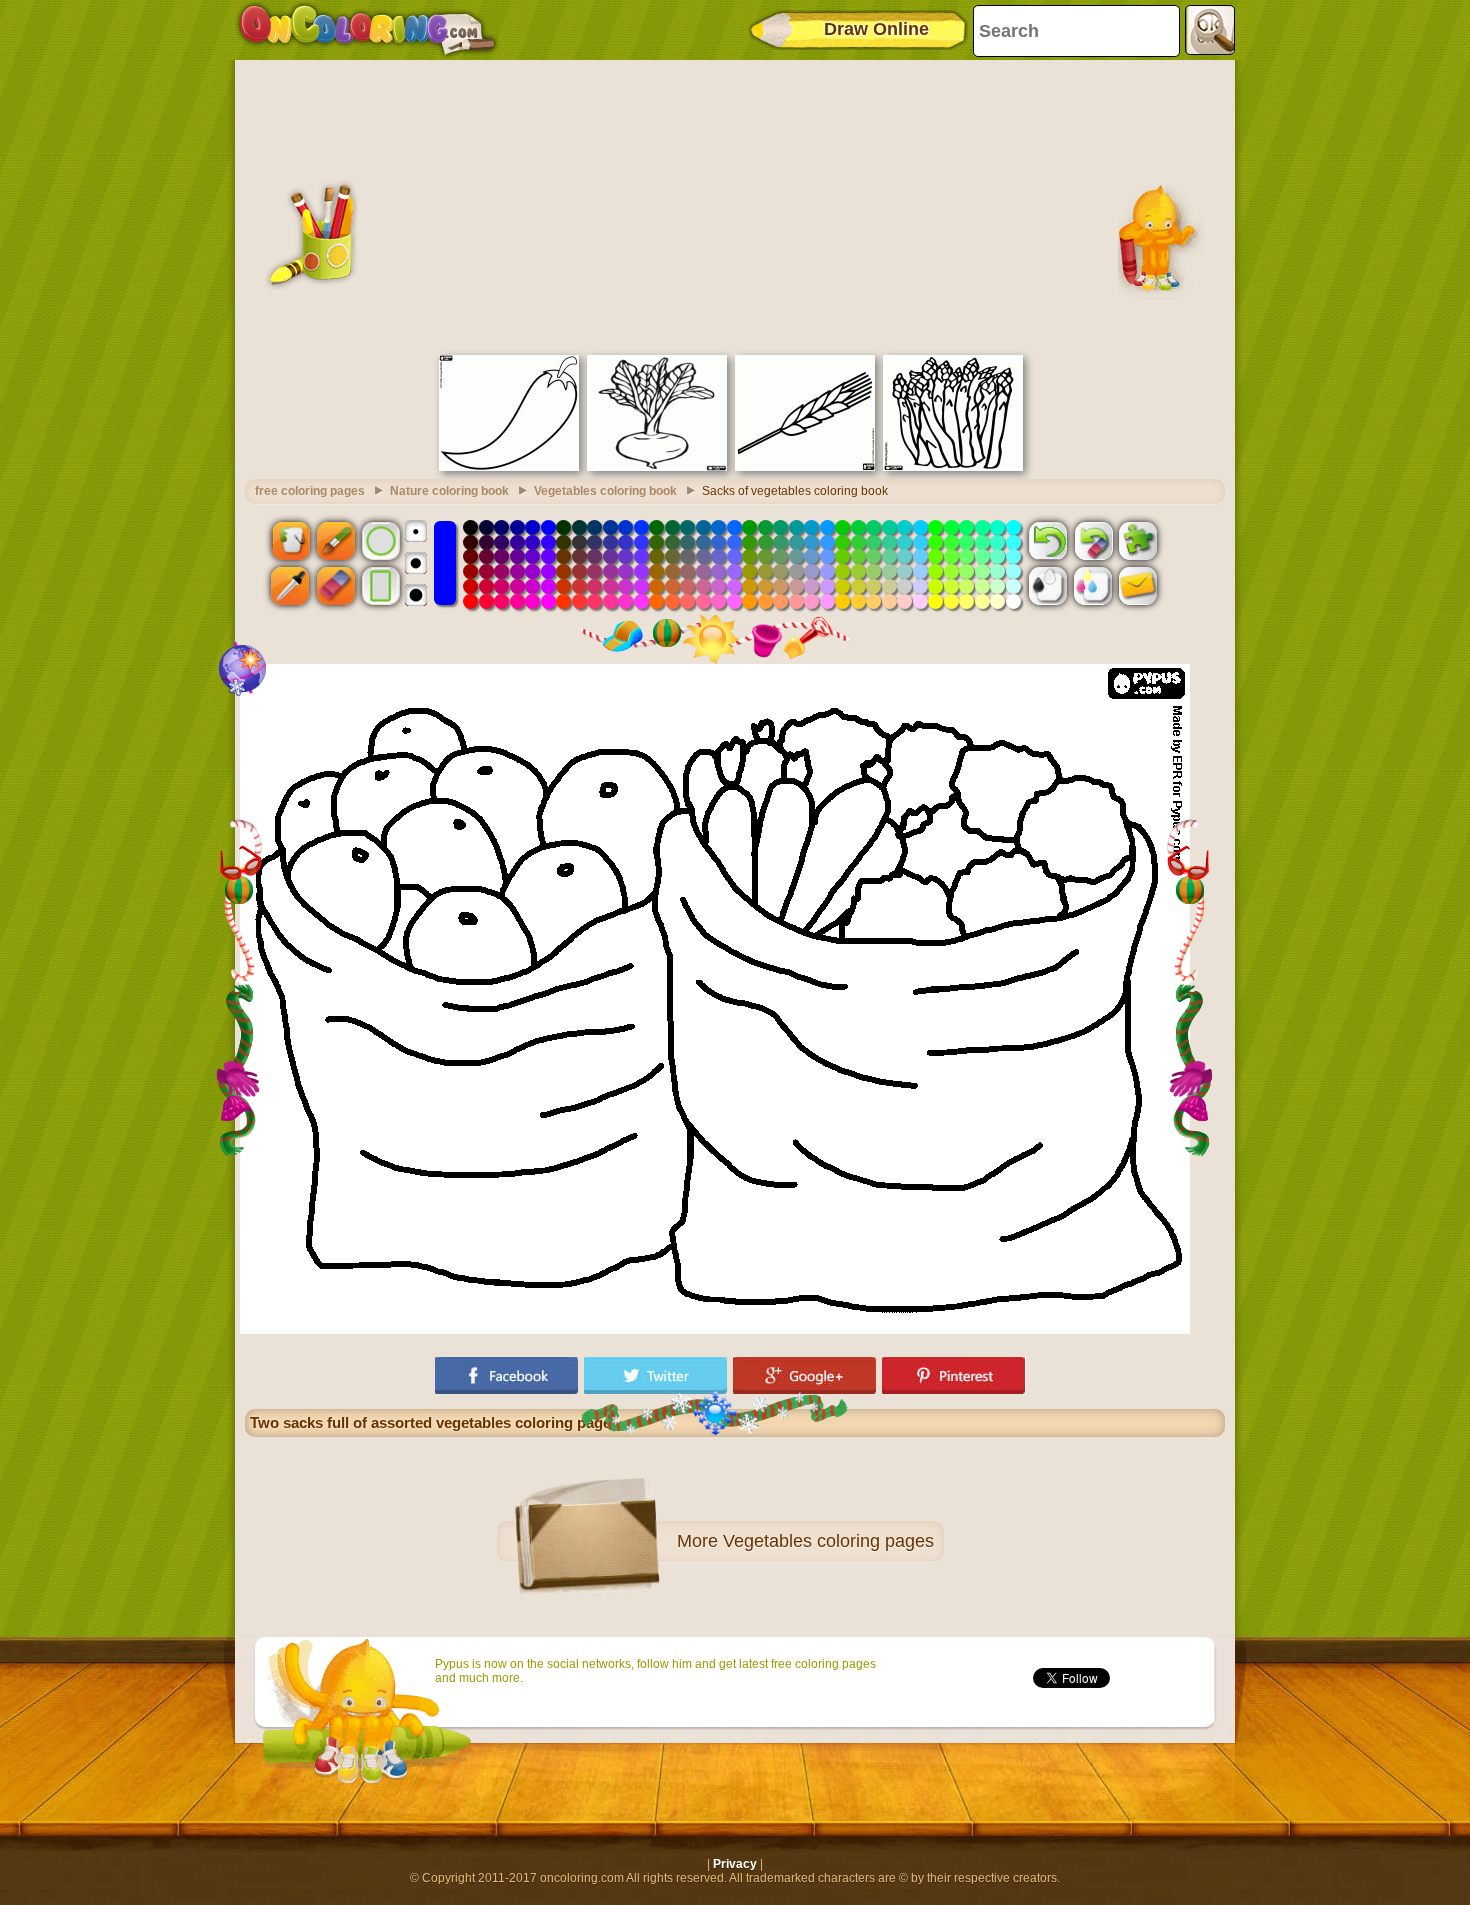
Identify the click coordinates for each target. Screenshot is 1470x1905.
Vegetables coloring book (605, 491)
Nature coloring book (449, 491)
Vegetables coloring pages (828, 1541)
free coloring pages (310, 491)
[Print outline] (1048, 586)
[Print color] (1093, 586)
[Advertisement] (735, 205)
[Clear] (1093, 540)
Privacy (735, 1864)
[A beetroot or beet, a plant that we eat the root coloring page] (657, 467)
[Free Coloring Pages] (367, 30)
